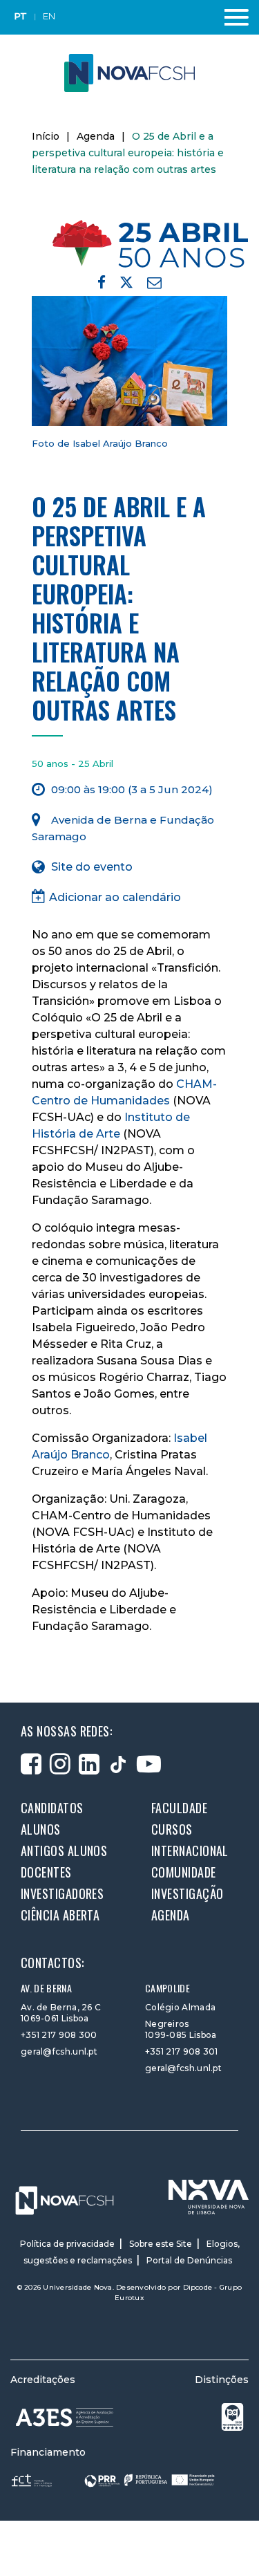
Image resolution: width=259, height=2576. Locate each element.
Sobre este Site (161, 2244)
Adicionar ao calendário (115, 897)
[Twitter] (126, 285)
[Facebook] (102, 282)
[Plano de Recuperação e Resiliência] (150, 2480)
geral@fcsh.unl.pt (59, 2051)
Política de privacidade (67, 2244)
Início (46, 136)
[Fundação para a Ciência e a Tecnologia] (33, 2480)
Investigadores (62, 1893)
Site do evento (92, 867)
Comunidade (184, 1872)
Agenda (96, 136)
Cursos (172, 1829)
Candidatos (52, 1808)
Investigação (187, 1893)
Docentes (46, 1872)
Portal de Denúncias (189, 2260)
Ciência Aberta (60, 1915)
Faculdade (179, 1808)
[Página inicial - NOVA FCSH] (129, 72)
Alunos (41, 1829)
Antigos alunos (64, 1851)
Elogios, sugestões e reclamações (132, 2252)
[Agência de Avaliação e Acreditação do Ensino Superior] (65, 2417)
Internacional (190, 1851)
